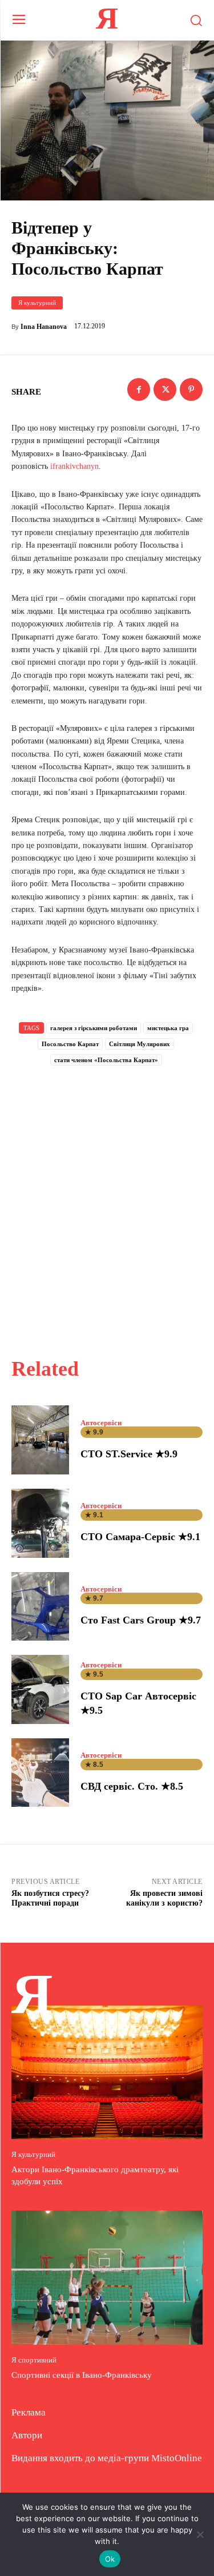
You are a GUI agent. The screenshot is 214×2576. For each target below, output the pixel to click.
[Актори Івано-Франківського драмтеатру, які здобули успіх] (107, 2073)
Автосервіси (101, 1423)
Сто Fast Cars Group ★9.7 (141, 1620)
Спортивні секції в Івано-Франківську (82, 2375)
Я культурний (37, 303)
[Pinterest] (191, 389)
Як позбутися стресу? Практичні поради (50, 1898)
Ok (110, 2559)
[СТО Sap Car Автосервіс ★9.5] (40, 1689)
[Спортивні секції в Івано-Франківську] (107, 2278)
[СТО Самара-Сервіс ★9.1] (40, 1523)
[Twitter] (165, 389)
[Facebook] (139, 389)
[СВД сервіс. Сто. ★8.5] (40, 1773)
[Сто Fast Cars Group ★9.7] (40, 1607)
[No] (200, 2534)
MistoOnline (177, 2458)
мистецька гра (168, 1028)
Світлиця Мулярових (140, 1044)
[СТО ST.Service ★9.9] (40, 1440)
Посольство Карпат (70, 1044)
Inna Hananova (44, 327)
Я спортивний (34, 2360)
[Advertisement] (107, 1199)
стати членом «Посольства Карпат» (106, 1060)
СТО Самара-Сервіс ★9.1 (140, 1537)
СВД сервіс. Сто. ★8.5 (132, 1786)
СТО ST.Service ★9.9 (129, 1454)
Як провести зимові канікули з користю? (164, 1898)
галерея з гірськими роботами (94, 1028)
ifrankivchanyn (74, 466)
